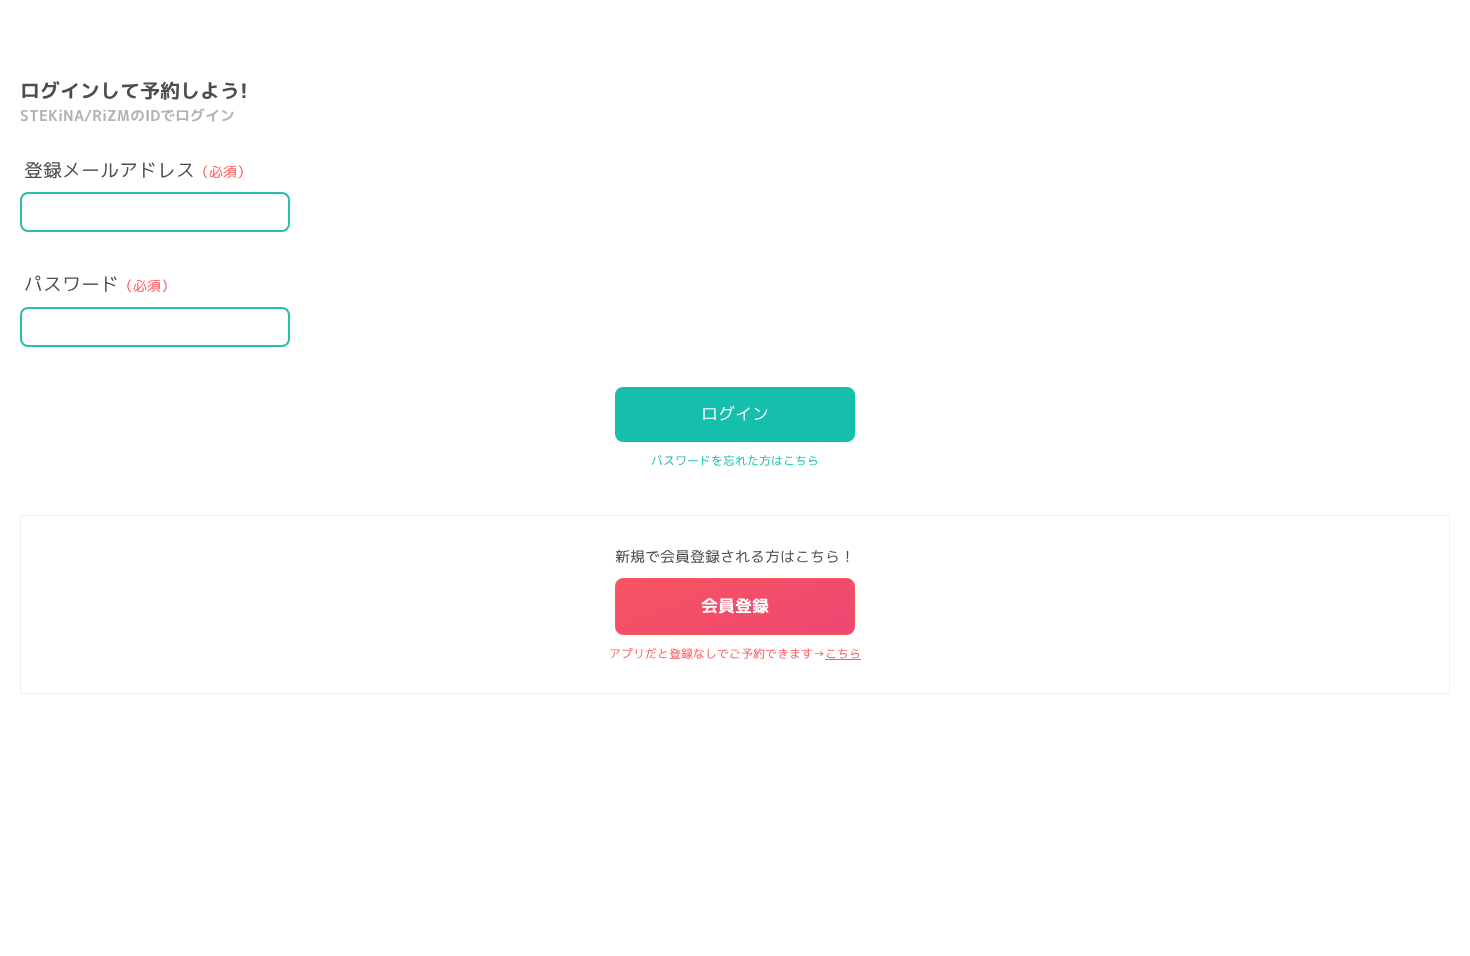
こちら (843, 653)
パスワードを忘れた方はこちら (735, 460)
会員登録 (735, 605)
